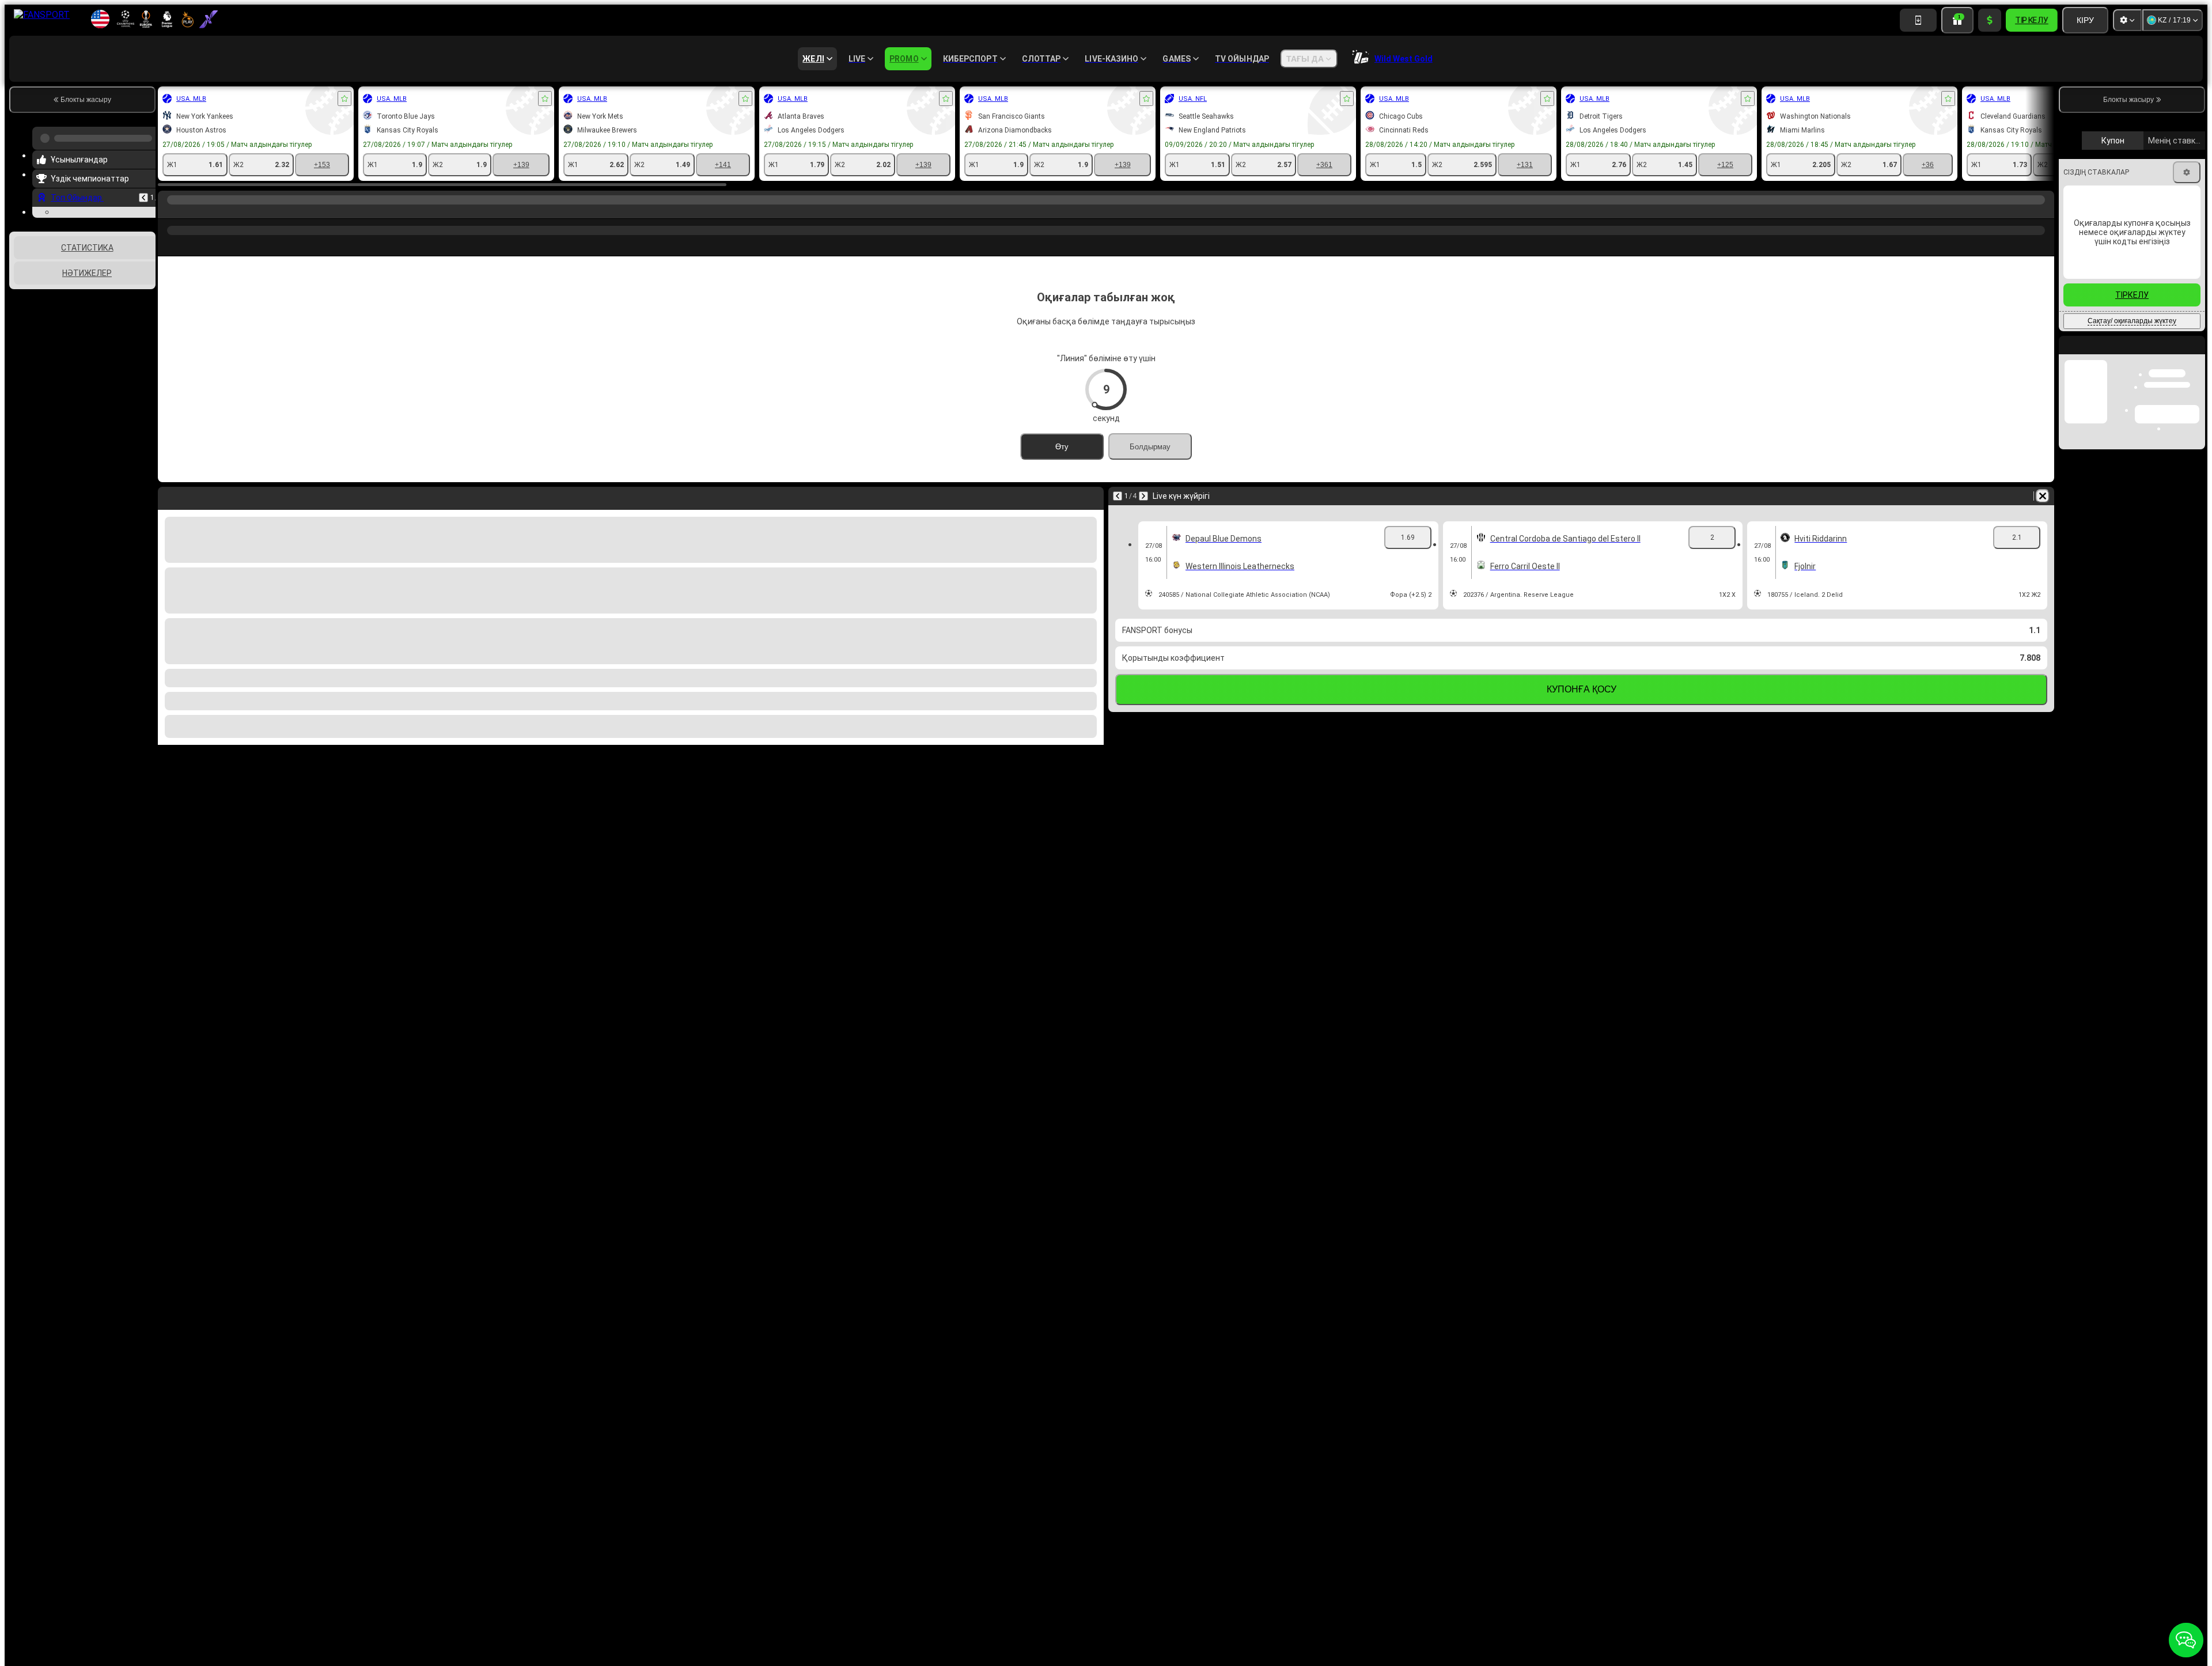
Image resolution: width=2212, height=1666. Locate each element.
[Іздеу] (2044, 211)
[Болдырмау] (2043, 496)
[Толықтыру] (1990, 20)
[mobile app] (1918, 20)
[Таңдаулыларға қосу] (344, 99)
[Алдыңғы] (143, 193)
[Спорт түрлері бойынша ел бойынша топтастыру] (146, 357)
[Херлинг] (191, 211)
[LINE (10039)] (169, 211)
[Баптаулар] (2127, 20)
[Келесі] (1143, 496)
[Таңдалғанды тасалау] (131, 357)
